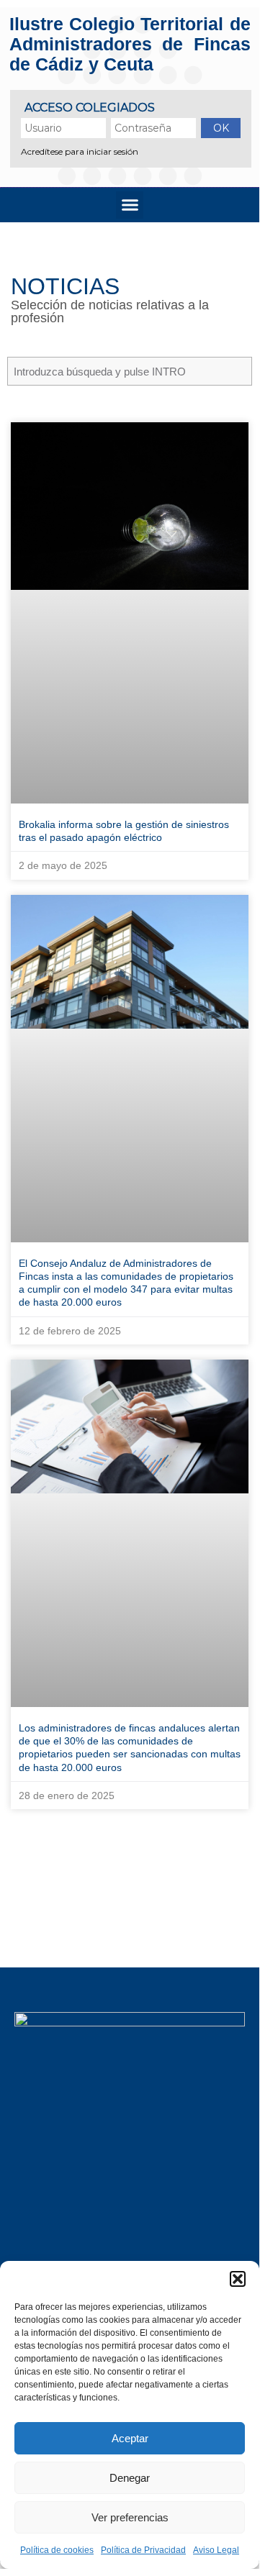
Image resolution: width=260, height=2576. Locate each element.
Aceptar (130, 2438)
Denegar (130, 2478)
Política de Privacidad (143, 2550)
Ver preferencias (130, 2517)
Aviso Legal (216, 2550)
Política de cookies (57, 2550)
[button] (238, 2279)
